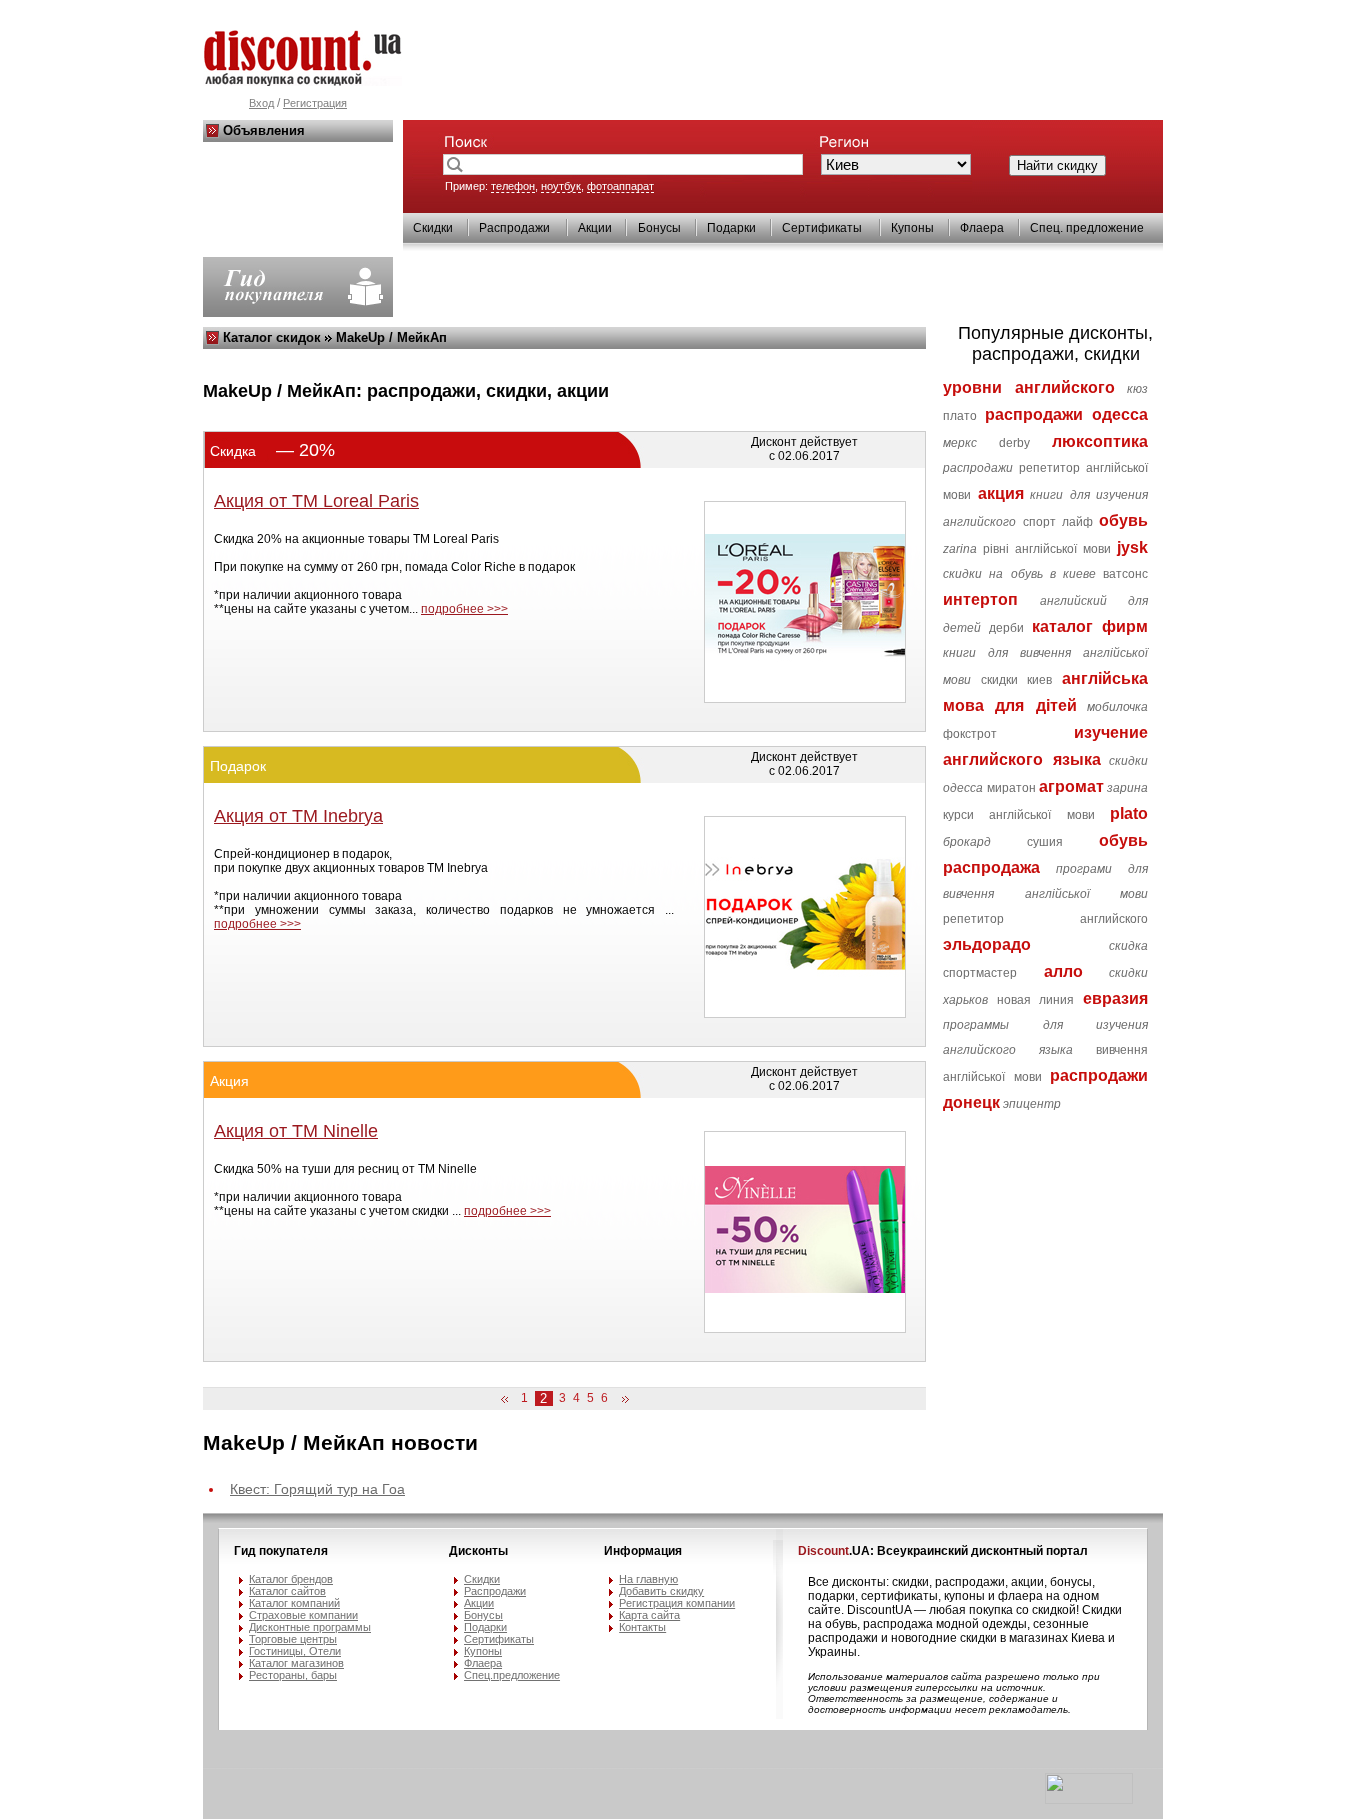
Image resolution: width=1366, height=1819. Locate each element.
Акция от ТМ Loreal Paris (316, 501)
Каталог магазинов (296, 1663)
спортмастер (980, 973)
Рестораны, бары (293, 1675)
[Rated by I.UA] (1089, 1800)
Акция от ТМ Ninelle (296, 1131)
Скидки (433, 228)
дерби (1006, 628)
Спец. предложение (1087, 228)
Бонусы (659, 228)
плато (960, 416)
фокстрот (970, 734)
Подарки (731, 228)
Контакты (642, 1627)
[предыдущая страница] (508, 1400)
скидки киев (1017, 680)
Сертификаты (822, 228)
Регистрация (315, 103)
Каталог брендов (291, 1579)
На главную (648, 1579)
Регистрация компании (677, 1603)
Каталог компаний (294, 1603)
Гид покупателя (281, 1551)
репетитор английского (1045, 919)
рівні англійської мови (1047, 549)
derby (1014, 443)
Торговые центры (293, 1639)
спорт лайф (1058, 522)
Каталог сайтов (287, 1591)
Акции (595, 228)
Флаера (982, 228)
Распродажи (514, 228)
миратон (1011, 788)
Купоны (912, 228)
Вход (261, 103)
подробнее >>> (464, 609)
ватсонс (1125, 574)
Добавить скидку (661, 1591)
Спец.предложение (512, 1675)
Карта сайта (649, 1615)
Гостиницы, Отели (295, 1651)
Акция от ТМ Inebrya (298, 816)
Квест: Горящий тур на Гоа (317, 1489)
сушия (1045, 842)
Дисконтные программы (310, 1627)
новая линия (1036, 1000)
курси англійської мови (1019, 815)
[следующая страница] (622, 1400)
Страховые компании (303, 1615)
